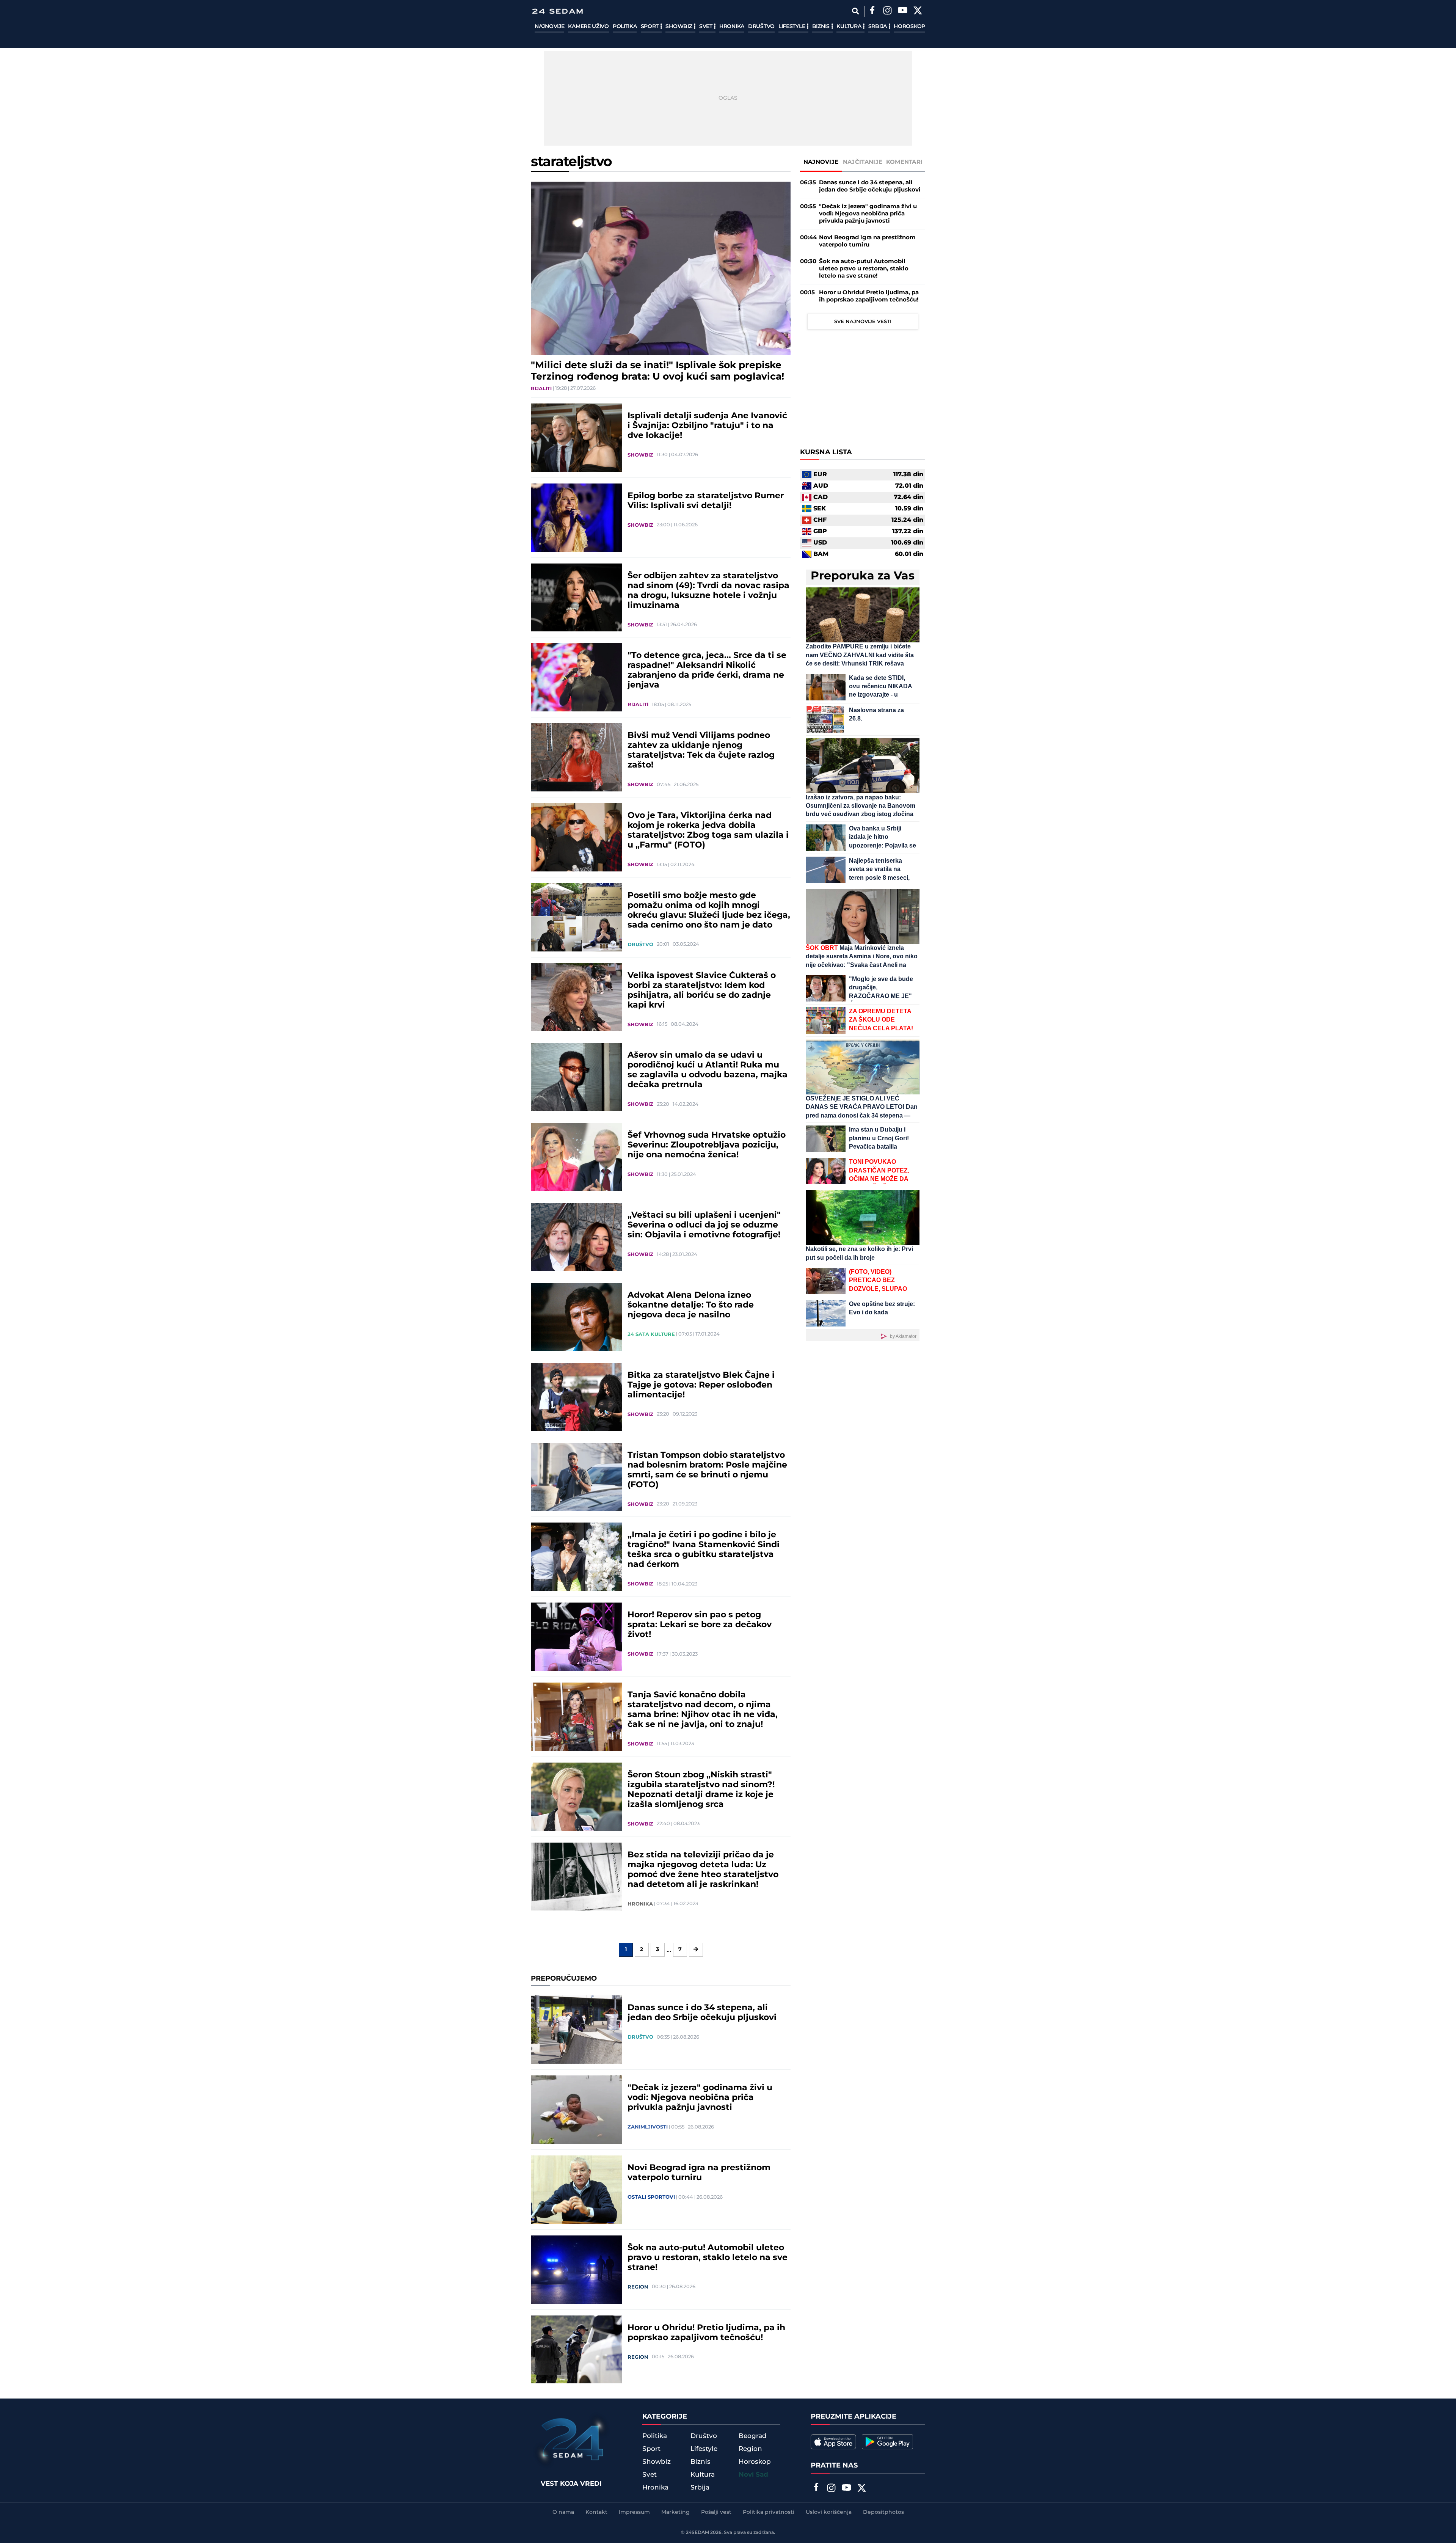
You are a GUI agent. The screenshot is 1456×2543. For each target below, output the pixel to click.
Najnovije (549, 27)
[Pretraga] (855, 11)
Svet (707, 27)
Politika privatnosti (769, 2512)
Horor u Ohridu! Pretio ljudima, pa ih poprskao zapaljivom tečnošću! (706, 2333)
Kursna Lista (826, 452)
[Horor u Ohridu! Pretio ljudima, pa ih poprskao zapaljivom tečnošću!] (576, 2350)
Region (638, 2287)
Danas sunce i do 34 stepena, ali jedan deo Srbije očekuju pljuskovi (702, 2013)
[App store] (833, 2442)
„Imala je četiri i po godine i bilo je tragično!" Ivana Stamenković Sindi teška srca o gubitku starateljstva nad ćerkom (704, 1550)
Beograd (753, 2436)
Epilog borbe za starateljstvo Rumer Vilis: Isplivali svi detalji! (706, 501)
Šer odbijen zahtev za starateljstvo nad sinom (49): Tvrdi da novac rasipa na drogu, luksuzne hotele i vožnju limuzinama (708, 591)
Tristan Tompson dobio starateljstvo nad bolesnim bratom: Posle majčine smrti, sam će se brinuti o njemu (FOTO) (707, 1470)
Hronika (732, 27)
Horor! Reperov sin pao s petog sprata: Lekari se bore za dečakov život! (700, 1625)
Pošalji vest (716, 2512)
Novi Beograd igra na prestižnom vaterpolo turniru (699, 2173)
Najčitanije (863, 162)
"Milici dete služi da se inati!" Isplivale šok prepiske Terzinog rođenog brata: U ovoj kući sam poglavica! (657, 371)
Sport (650, 27)
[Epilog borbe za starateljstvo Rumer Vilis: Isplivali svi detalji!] (576, 518)
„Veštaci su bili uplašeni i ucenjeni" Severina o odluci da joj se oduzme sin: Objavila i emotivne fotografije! (704, 1225)
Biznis (822, 27)
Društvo (761, 27)
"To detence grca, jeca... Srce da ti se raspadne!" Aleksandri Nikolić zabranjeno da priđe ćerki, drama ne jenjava (707, 670)
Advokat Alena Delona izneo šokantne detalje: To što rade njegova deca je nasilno (691, 1305)
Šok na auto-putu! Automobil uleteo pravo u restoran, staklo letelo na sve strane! (708, 2258)
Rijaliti (541, 389)
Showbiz (679, 27)
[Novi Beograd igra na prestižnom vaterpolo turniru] (576, 2190)
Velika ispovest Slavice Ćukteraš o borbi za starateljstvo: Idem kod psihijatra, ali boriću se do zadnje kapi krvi (702, 991)
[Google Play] (887, 2442)
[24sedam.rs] (557, 11)
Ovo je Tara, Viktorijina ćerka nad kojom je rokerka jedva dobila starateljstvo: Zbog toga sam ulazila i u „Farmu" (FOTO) (708, 830)
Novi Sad (753, 2475)
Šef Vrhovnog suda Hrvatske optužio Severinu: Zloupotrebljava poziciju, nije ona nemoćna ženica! (707, 1145)
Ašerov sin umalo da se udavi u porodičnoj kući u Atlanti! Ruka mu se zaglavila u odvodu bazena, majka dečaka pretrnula (708, 1070)
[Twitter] (918, 11)
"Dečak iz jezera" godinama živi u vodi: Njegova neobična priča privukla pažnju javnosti (700, 2098)
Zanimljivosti (648, 2127)
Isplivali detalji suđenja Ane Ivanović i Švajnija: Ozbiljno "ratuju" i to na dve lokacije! (707, 426)
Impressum (634, 2512)
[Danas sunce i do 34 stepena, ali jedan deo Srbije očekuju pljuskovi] (576, 2030)
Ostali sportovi (651, 2197)
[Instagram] (887, 11)
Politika (625, 27)
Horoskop (909, 27)
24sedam (697, 2533)
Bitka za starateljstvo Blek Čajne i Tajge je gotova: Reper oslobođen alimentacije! (701, 1385)
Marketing (675, 2512)
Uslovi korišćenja (829, 2512)
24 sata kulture (651, 1334)
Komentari (905, 162)
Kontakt (596, 2512)
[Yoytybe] (902, 11)
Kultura (850, 27)
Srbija (878, 27)
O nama (563, 2512)
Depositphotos (883, 2512)
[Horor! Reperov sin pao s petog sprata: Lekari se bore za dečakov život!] (576, 1637)
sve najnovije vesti (863, 322)
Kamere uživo (588, 27)
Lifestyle (792, 27)
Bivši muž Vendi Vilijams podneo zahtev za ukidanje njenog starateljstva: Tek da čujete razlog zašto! (701, 750)
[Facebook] (872, 11)
